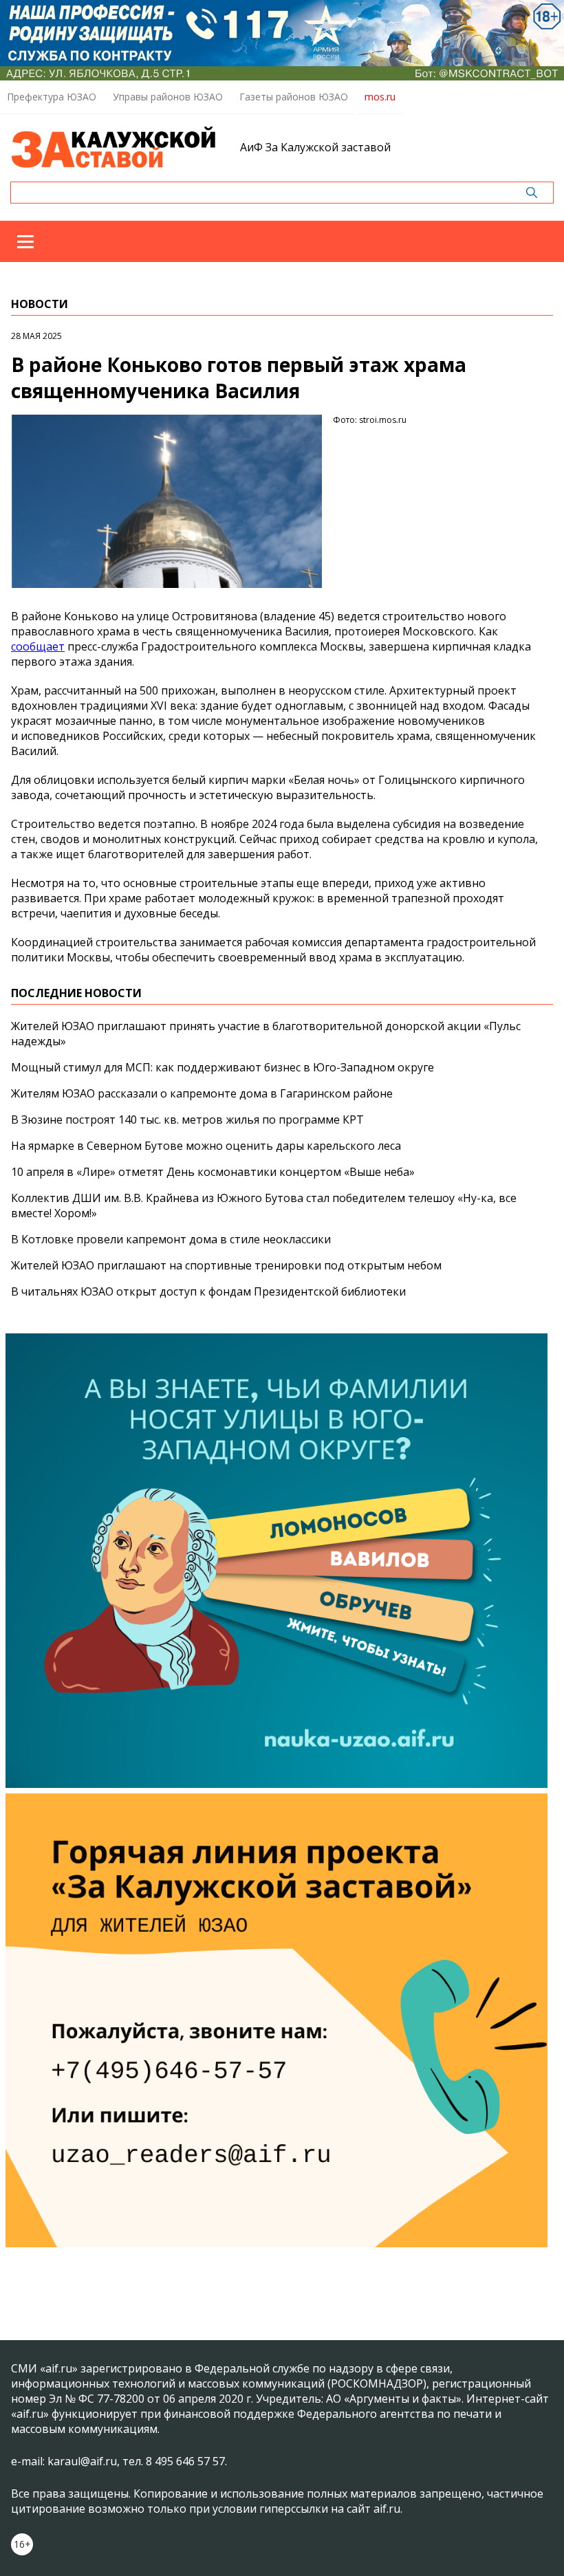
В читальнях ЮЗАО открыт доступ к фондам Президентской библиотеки (208, 1291)
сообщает (38, 646)
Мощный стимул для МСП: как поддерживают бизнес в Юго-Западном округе (223, 1067)
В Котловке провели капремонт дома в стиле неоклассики (171, 1239)
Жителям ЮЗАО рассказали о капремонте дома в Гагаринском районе (202, 1093)
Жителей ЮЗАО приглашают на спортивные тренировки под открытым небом (226, 1265)
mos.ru (380, 97)
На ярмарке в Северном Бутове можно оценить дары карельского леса (206, 1146)
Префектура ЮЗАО (52, 97)
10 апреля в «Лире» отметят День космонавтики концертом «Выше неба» (213, 1172)
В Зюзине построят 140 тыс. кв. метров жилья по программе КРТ (187, 1120)
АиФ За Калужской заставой (315, 147)
